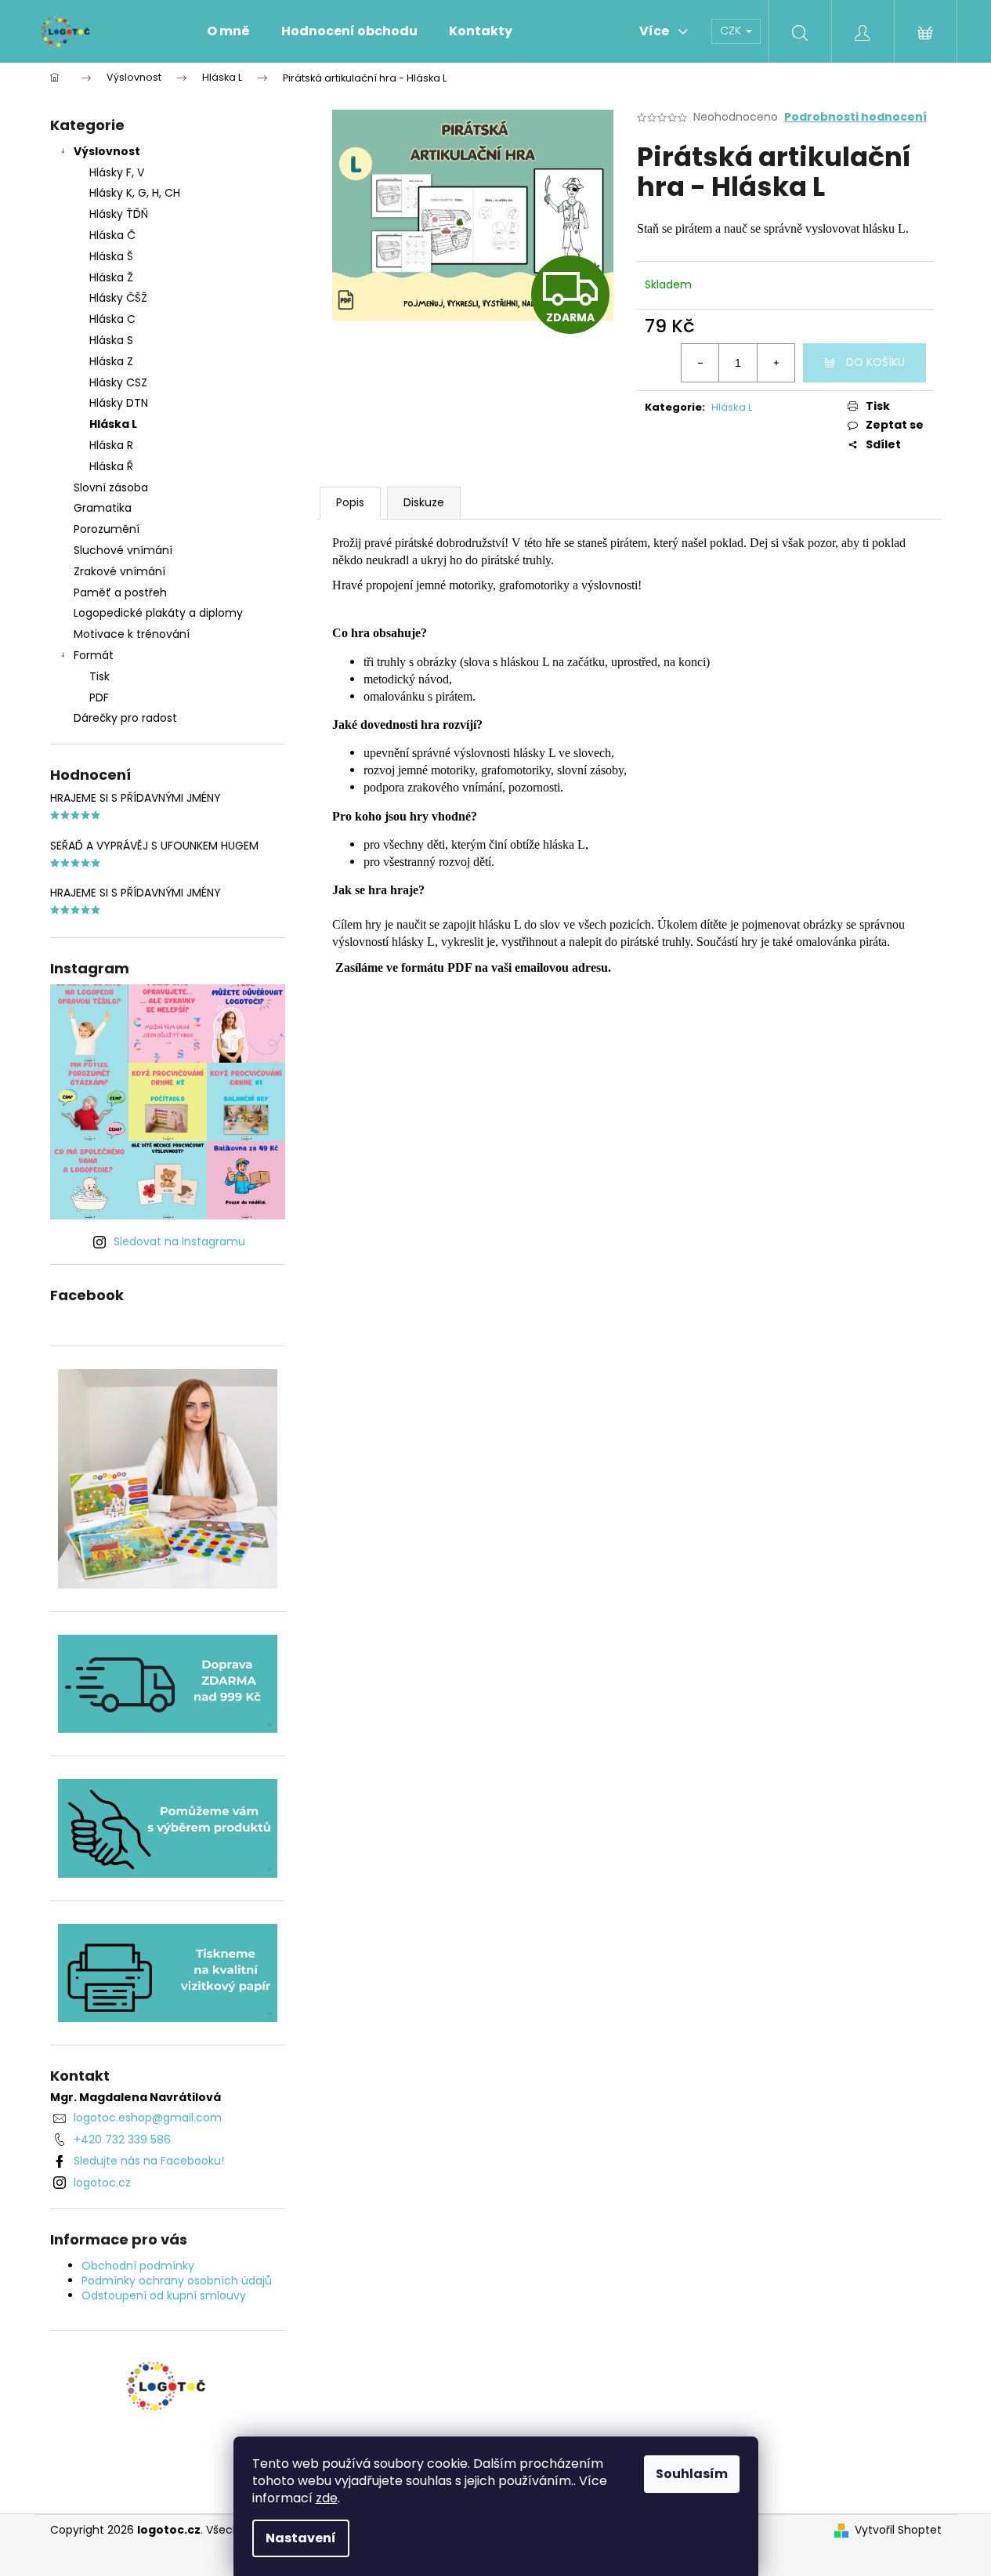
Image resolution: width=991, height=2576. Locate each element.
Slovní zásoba (111, 487)
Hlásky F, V (117, 172)
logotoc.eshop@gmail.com (148, 2118)
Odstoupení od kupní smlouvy (164, 2295)
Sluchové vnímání (123, 550)
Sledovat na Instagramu (179, 1241)
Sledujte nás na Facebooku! (149, 2161)
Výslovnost (107, 151)
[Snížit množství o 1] (700, 363)
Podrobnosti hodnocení (855, 117)
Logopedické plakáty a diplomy (158, 613)
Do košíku (875, 362)
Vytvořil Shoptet (898, 2530)
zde (327, 2498)
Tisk (99, 676)
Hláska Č (112, 235)
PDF (99, 697)
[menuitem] (228, 31)
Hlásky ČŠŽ (118, 298)
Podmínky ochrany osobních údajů (177, 2281)
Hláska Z (111, 361)
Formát (94, 655)
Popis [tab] (350, 502)
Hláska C (112, 319)
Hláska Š (111, 256)
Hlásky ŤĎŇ (119, 214)
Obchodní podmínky (138, 2266)
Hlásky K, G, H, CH (135, 193)
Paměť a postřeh (120, 592)
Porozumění (107, 529)
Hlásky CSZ (118, 382)
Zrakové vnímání (119, 571)
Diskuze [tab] (424, 502)
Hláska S (111, 340)
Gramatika (103, 508)
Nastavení (301, 2538)
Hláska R (111, 445)
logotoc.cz (102, 2183)
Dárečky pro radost (125, 718)
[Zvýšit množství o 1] (776, 363)
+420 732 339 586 (122, 2139)
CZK (732, 31)
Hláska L (113, 424)
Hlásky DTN (119, 403)
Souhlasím (692, 2474)
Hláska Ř (111, 466)
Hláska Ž (111, 277)
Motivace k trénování (132, 634)
